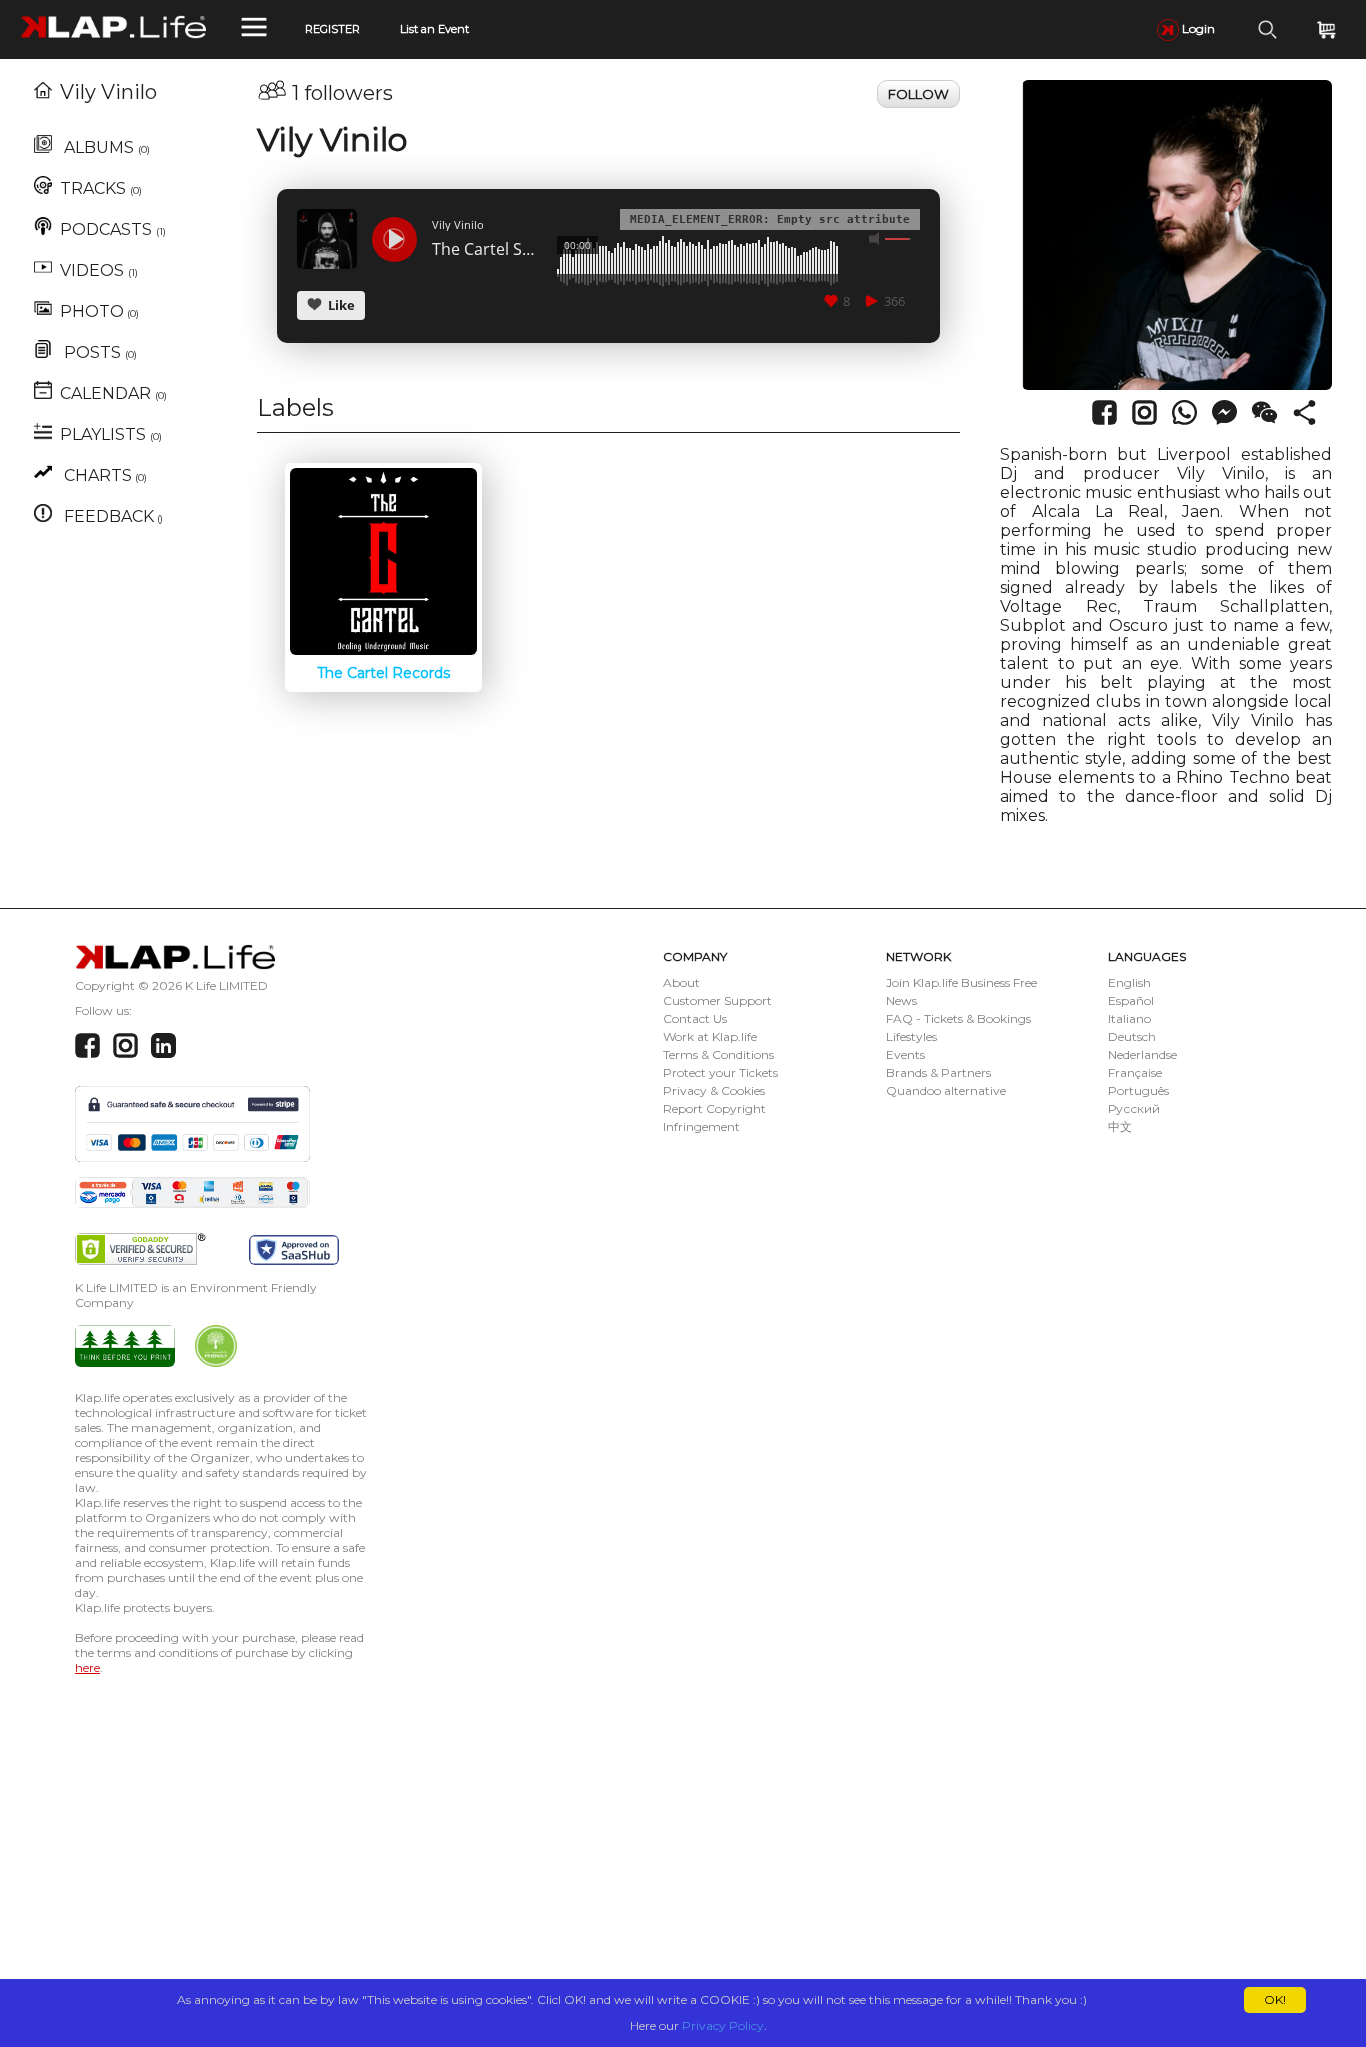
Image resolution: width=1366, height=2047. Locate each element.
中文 (1120, 1126)
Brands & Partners (938, 1072)
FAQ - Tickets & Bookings (958, 1018)
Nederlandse (1142, 1054)
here (87, 1667)
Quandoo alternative (946, 1090)
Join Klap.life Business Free (961, 982)
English (1129, 982)
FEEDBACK (111, 516)
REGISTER (332, 29)
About (681, 982)
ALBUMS (105, 147)
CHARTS (103, 475)
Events (905, 1054)
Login (1197, 28)
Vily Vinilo (108, 92)
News (901, 1000)
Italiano (1129, 1018)
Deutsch (1132, 1036)
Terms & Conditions (718, 1054)
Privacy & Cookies (714, 1090)
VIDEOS (99, 270)
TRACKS (101, 188)
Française (1135, 1072)
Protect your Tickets (720, 1072)
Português (1138, 1090)
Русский (1134, 1108)
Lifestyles (911, 1036)
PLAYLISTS (111, 434)
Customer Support (717, 1000)
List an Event (434, 29)
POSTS (98, 352)
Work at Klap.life (710, 1036)
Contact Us (695, 1018)
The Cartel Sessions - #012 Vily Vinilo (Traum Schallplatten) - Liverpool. (487, 250)
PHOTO (99, 311)
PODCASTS (113, 229)
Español (1131, 1000)
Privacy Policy (723, 2025)
